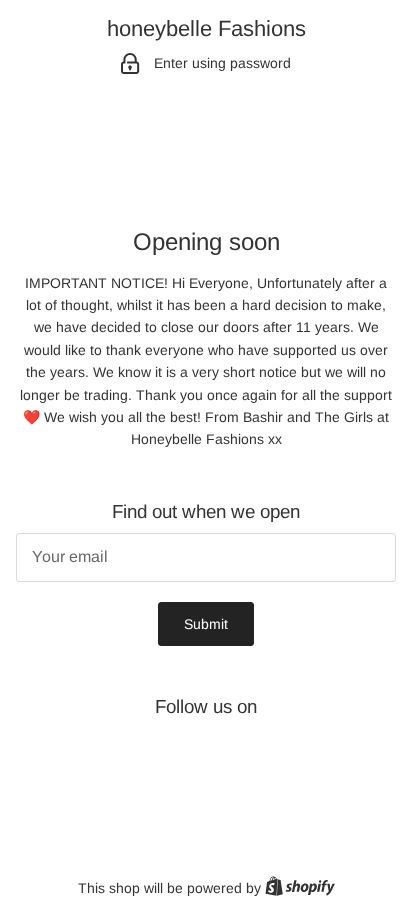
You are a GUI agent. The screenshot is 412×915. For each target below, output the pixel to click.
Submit (206, 624)
